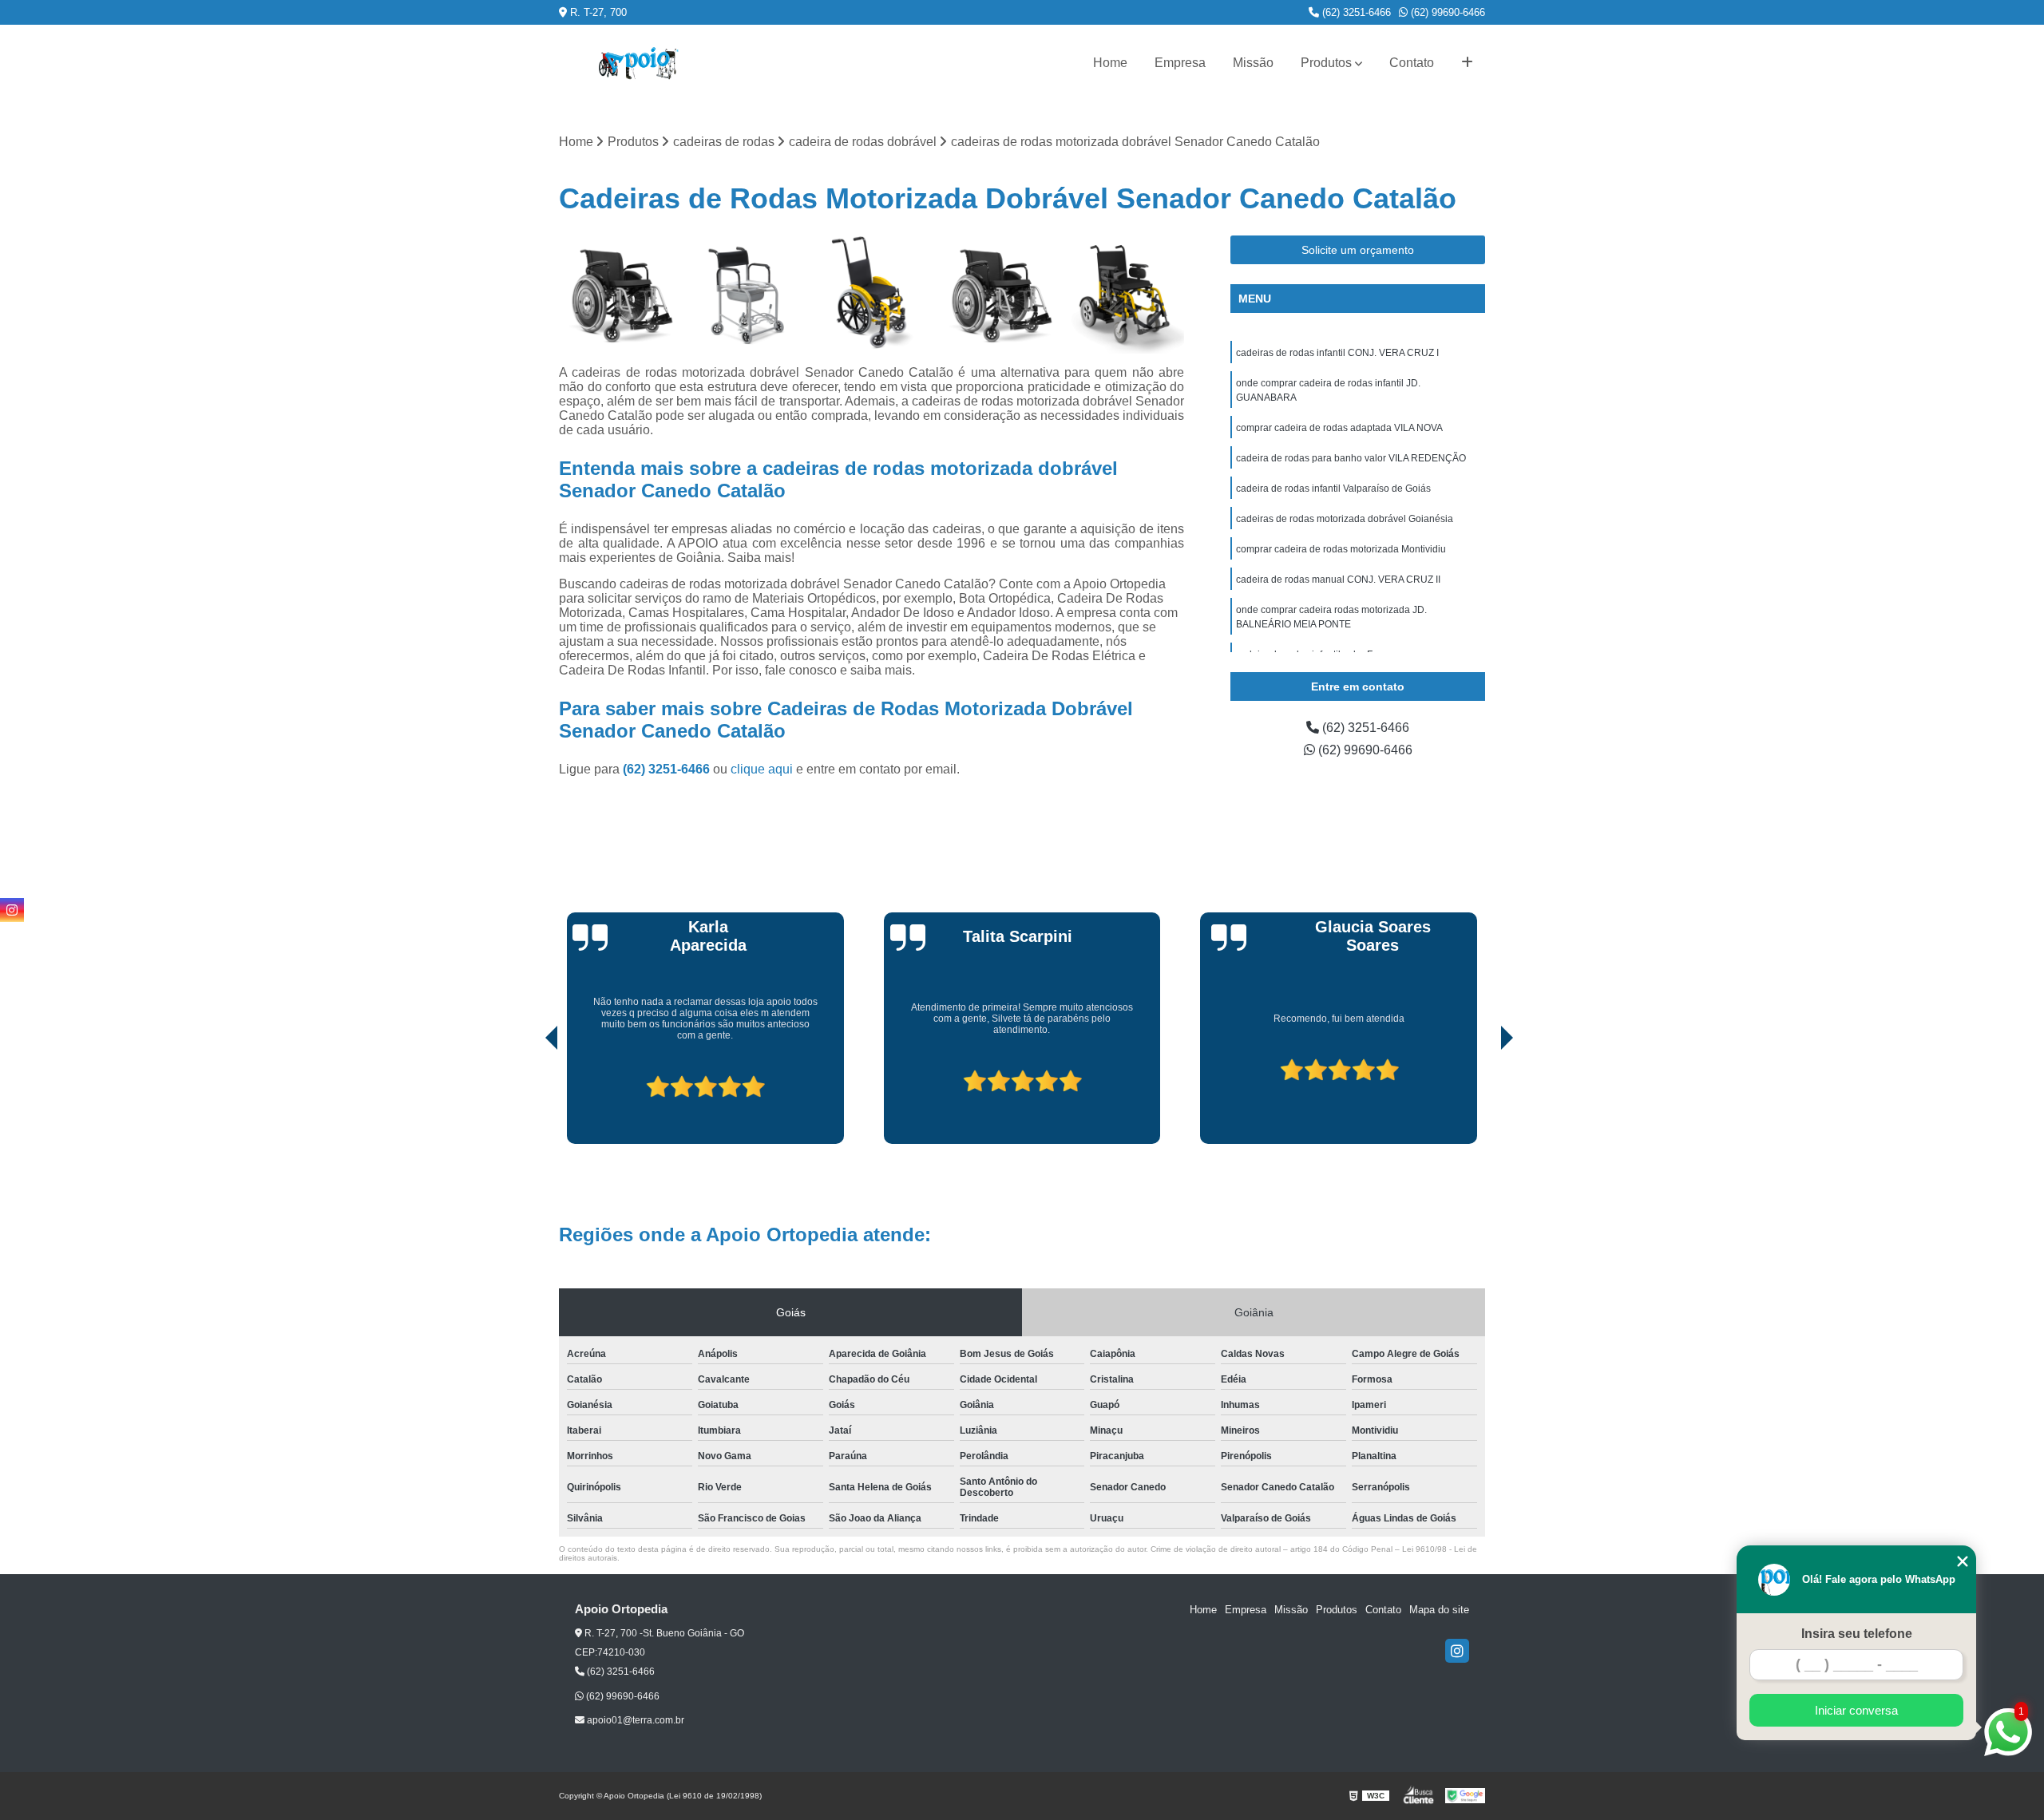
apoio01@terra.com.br (634, 1720)
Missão (1253, 63)
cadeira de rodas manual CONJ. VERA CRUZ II (1338, 580)
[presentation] (529, 1099)
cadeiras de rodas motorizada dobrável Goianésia (1345, 519)
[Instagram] (1457, 1651)
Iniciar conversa (1856, 1710)
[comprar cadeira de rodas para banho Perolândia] (745, 295)
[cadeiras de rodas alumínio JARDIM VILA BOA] (618, 295)
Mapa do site (1439, 1610)
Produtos (1326, 63)
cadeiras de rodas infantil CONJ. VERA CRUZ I (1337, 353)
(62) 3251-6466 (1355, 12)
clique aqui (762, 769)
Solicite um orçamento (1358, 250)
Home (1110, 63)
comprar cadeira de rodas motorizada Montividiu (1341, 549)
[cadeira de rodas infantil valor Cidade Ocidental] (871, 295)
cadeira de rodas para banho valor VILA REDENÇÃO (1351, 458)
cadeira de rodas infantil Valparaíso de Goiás (1333, 489)
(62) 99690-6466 (1446, 12)
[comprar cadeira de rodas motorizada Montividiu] (1125, 295)
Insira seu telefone (1857, 1634)
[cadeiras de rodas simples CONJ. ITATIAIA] (998, 295)
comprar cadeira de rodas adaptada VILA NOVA (1339, 428)
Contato (1412, 63)
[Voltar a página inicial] (639, 63)
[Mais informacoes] (1467, 63)
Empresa (1180, 63)
